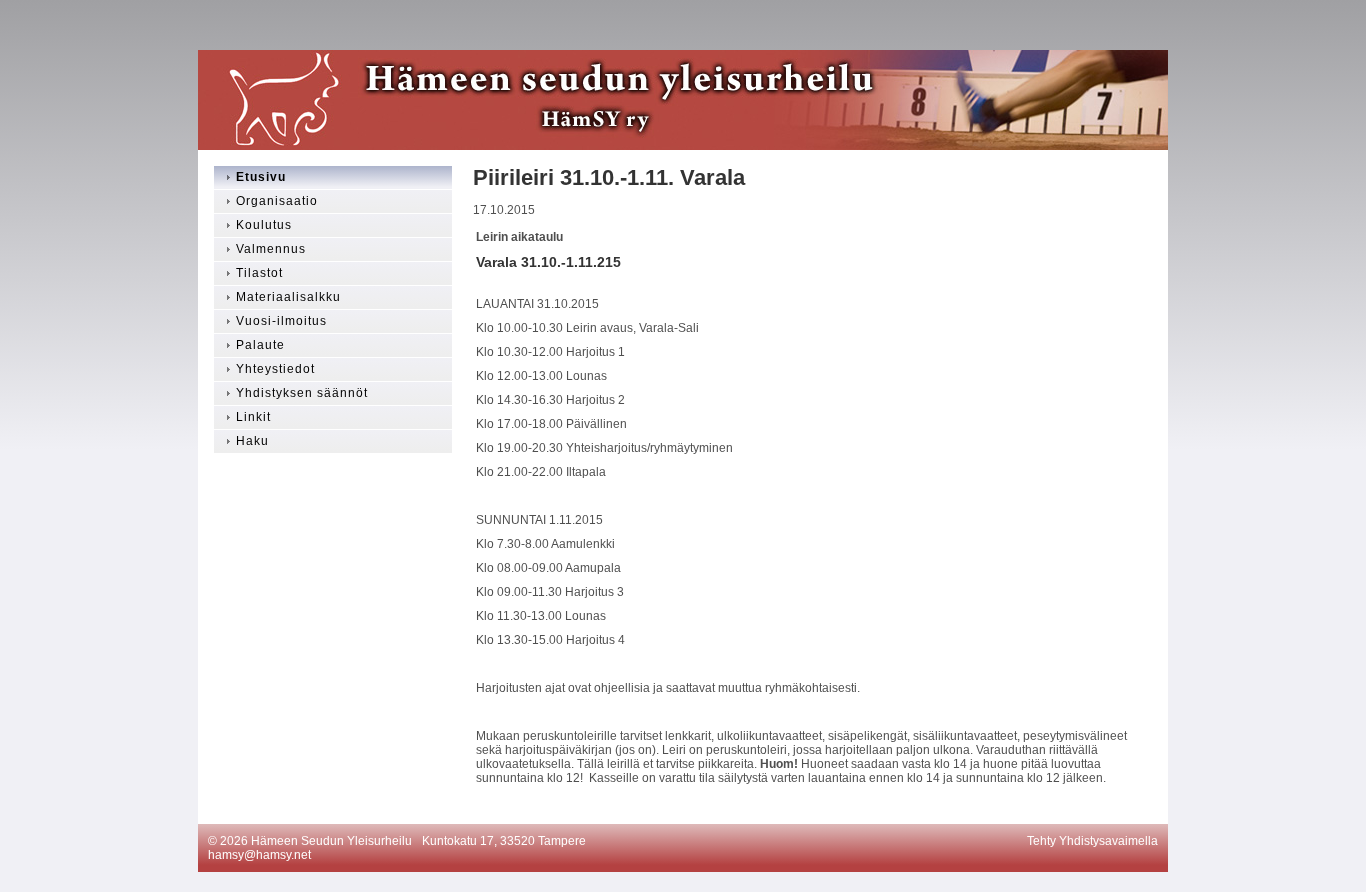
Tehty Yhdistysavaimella (1092, 841)
